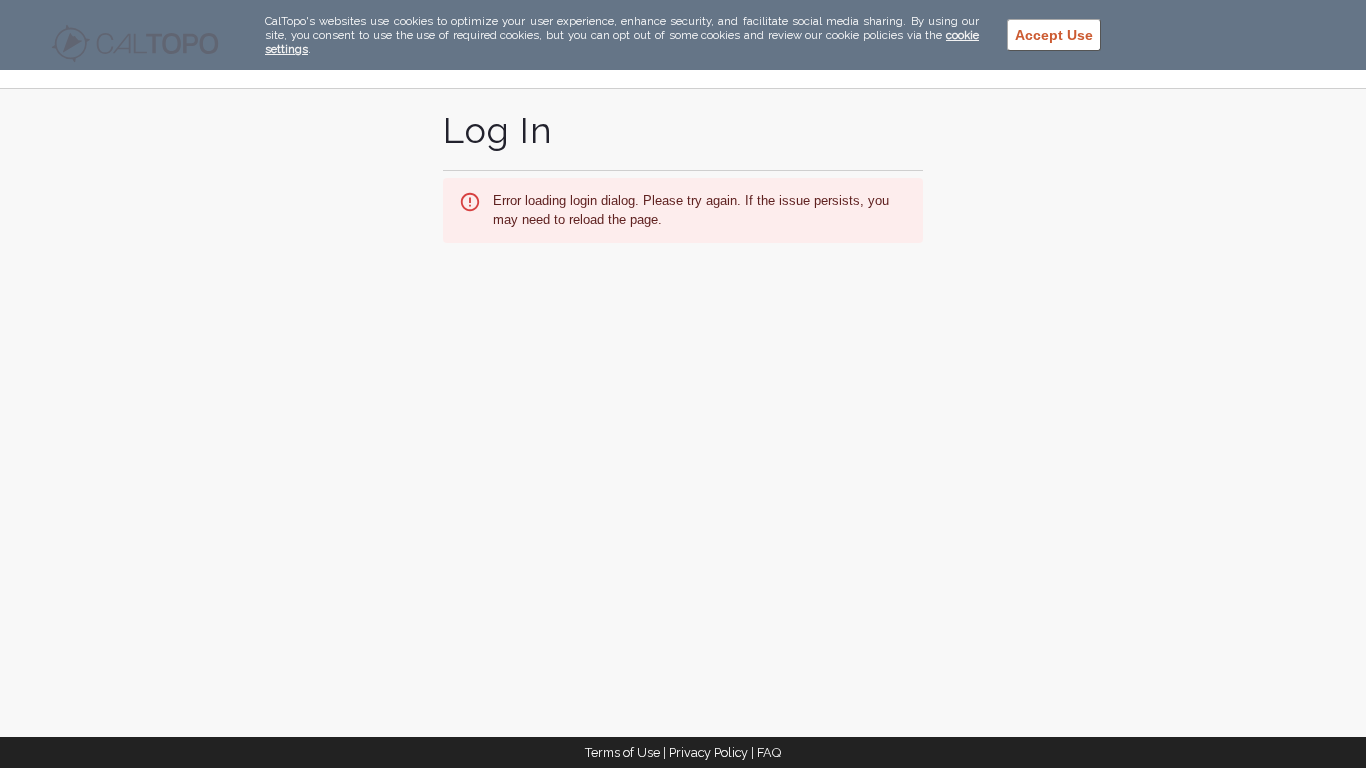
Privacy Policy (708, 752)
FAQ (769, 752)
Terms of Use (622, 752)
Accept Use (1054, 35)
